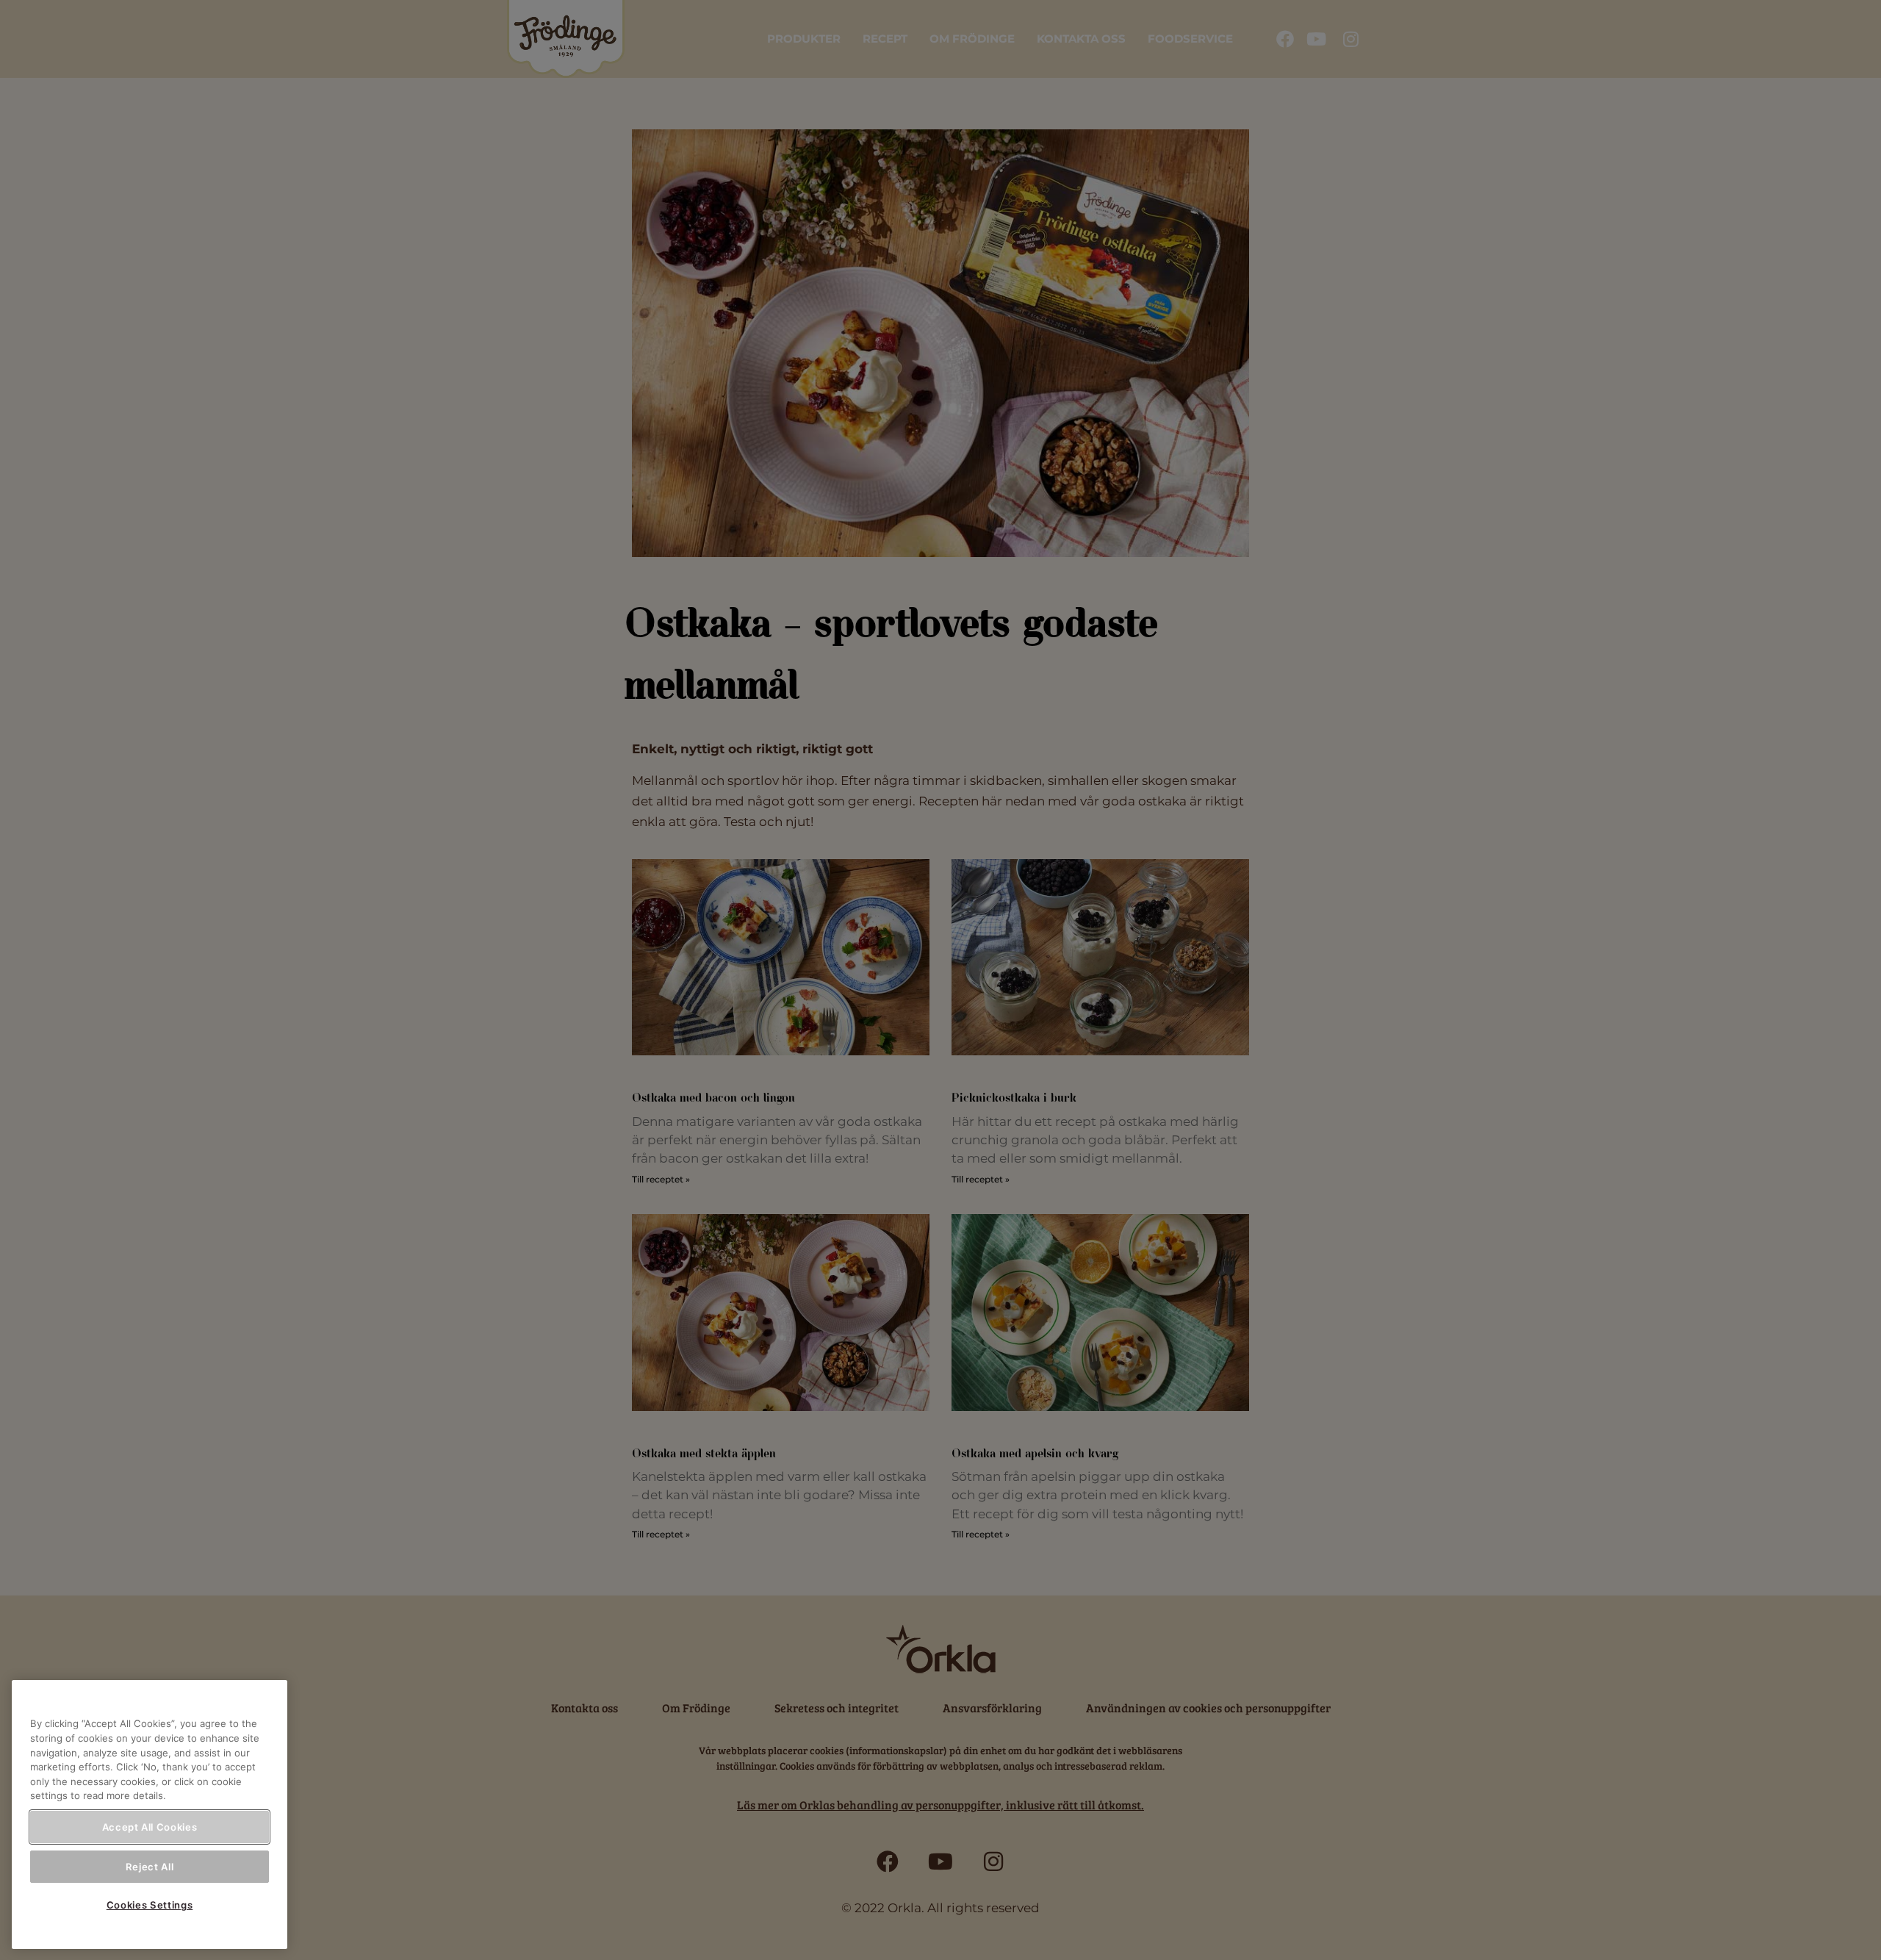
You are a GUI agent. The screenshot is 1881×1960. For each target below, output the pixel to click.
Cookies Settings (150, 1905)
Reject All (150, 1866)
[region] (150, 1814)
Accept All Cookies (150, 1827)
